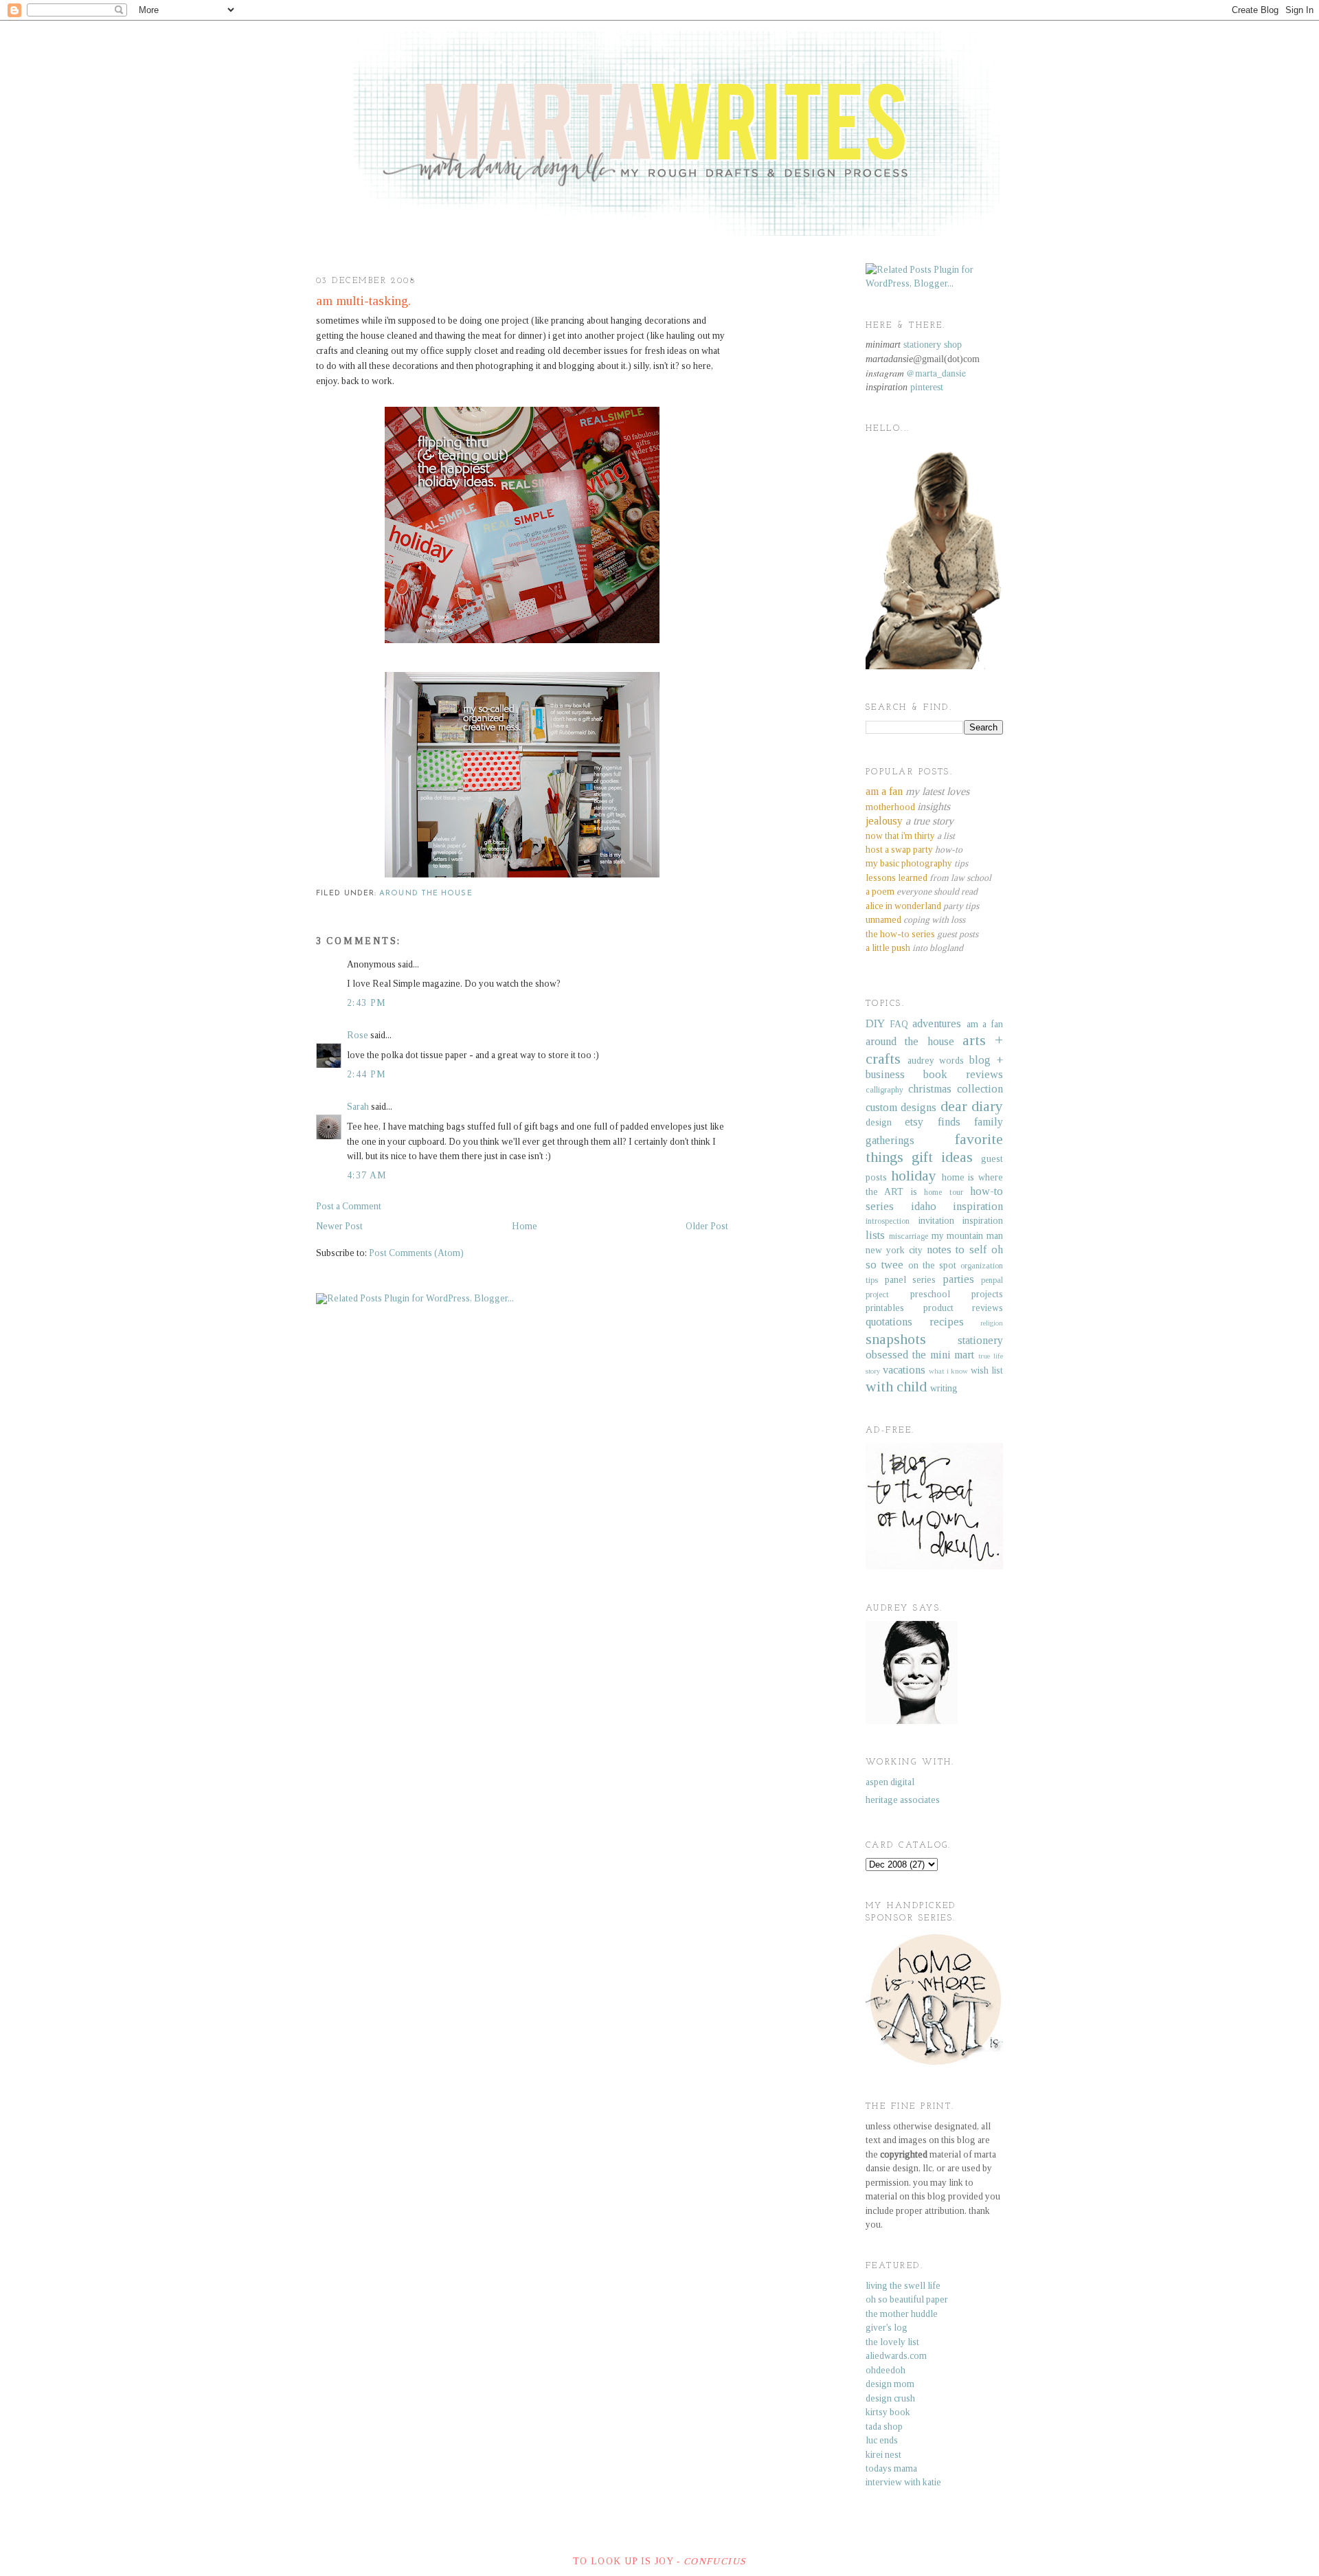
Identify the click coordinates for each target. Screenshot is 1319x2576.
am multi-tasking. (363, 301)
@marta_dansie (936, 373)
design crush (890, 2398)
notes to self (957, 1250)
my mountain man (968, 1236)
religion (992, 1323)
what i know (949, 1371)
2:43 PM (367, 1003)
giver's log (887, 2328)
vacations (904, 1370)
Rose (358, 1035)
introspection (888, 1221)
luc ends (882, 2440)
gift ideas (942, 1157)
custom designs (901, 1107)
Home (525, 1226)
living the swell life (903, 2286)
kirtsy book (888, 2412)
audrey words (936, 1061)
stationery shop (933, 345)
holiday (914, 1176)
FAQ (899, 1024)
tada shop (884, 2427)
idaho (924, 1206)
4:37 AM (367, 1175)
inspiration (978, 1206)
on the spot (932, 1265)
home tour (943, 1192)
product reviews (963, 1308)
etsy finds (932, 1122)
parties (958, 1279)
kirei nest (883, 2455)
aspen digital (890, 1782)
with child (896, 1387)
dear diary (972, 1106)
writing (944, 1388)
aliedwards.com (896, 2356)
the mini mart (944, 1355)
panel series (911, 1280)
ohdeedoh (886, 2370)
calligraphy (884, 1090)
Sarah (358, 1107)
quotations (889, 1322)
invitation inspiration (961, 1221)
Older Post (707, 1226)
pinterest (927, 387)
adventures (937, 1023)
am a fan (985, 1024)
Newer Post (339, 1226)
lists (875, 1235)
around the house (426, 894)
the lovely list (892, 2342)
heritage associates (903, 1800)
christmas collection (956, 1089)
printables (885, 1308)
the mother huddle (902, 2314)
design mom (890, 2384)
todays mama (891, 2468)
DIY (875, 1023)
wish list (987, 1370)
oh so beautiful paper (907, 2299)
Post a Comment (349, 1206)
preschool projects (957, 1294)
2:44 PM (367, 1074)
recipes (947, 1322)
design (879, 1122)
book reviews (963, 1074)
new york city (894, 1250)
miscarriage (909, 1236)
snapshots (896, 1339)
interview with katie (903, 2482)
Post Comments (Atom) (416, 1253)
